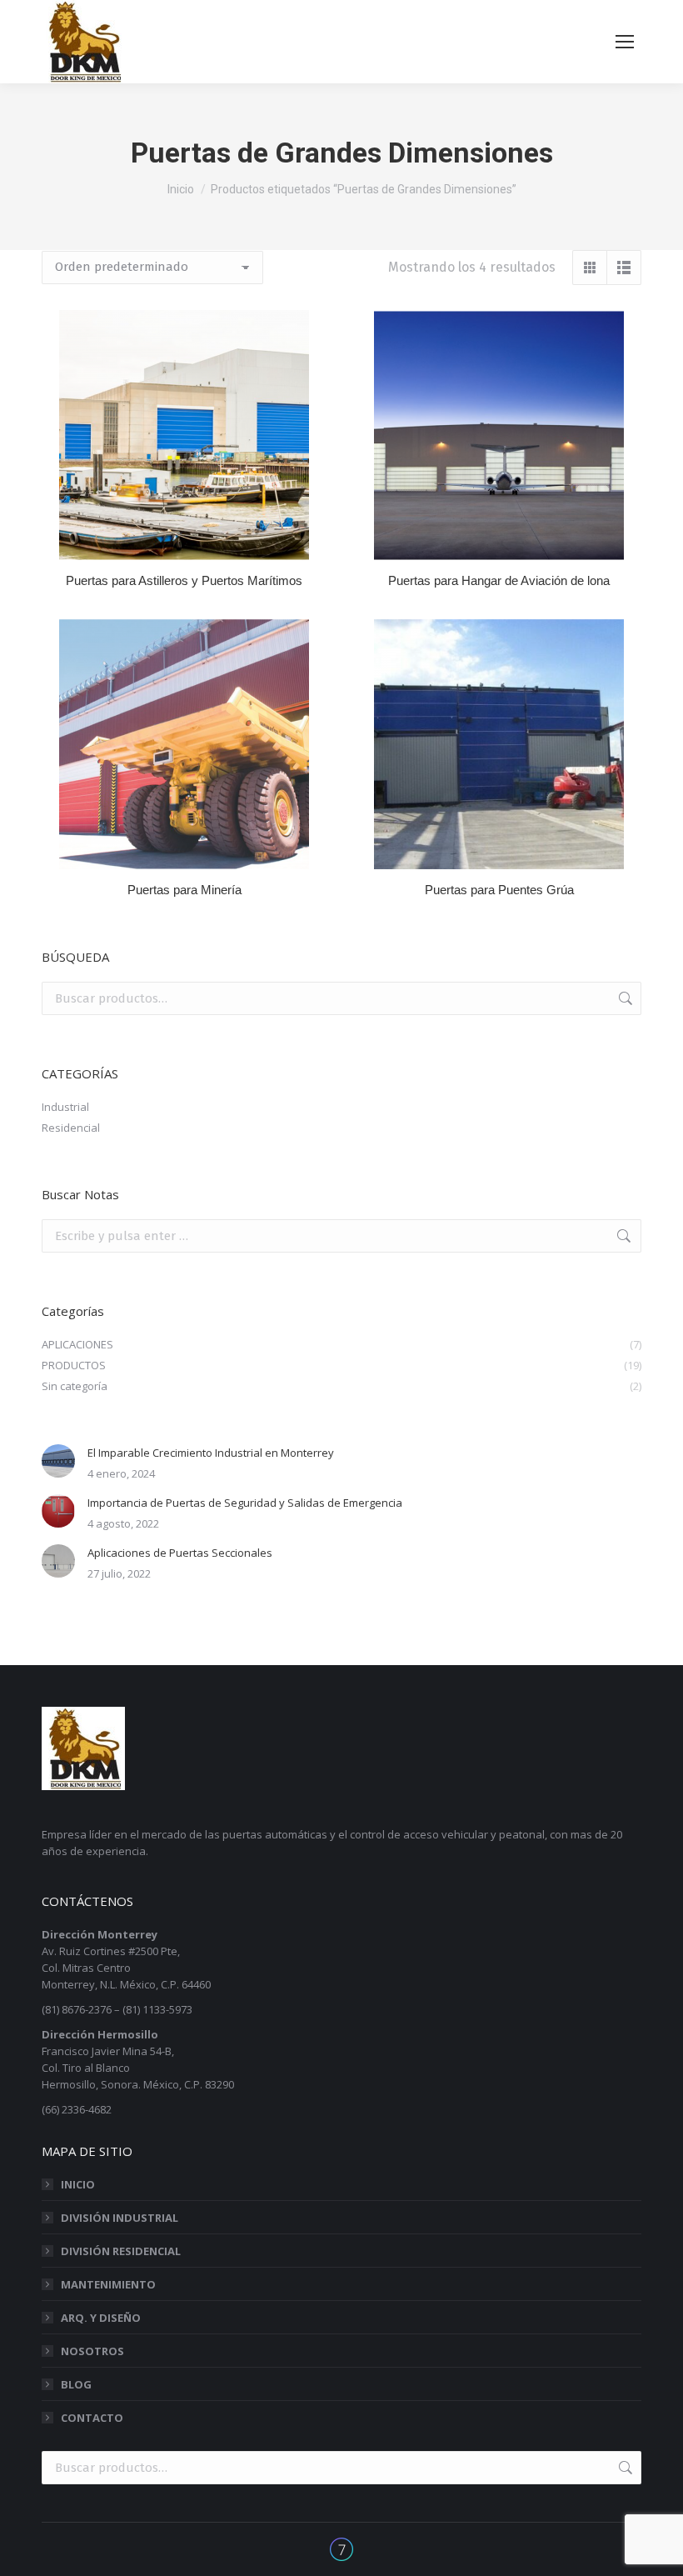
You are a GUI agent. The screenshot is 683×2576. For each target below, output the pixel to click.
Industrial (65, 1107)
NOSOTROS (92, 2351)
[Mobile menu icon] (625, 42)
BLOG (76, 2384)
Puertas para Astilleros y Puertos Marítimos (184, 580)
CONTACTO (92, 2418)
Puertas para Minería (184, 890)
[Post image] (58, 1461)
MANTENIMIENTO (108, 2284)
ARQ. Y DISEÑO (101, 2318)
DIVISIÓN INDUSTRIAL (120, 2218)
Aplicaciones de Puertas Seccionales (180, 1553)
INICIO (78, 2184)
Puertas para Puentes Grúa (499, 890)
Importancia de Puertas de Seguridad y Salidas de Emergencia (245, 1503)
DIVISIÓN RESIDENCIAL (121, 2251)
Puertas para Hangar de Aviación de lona (499, 580)
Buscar (624, 998)
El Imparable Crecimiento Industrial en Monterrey (211, 1453)
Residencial (71, 1128)
